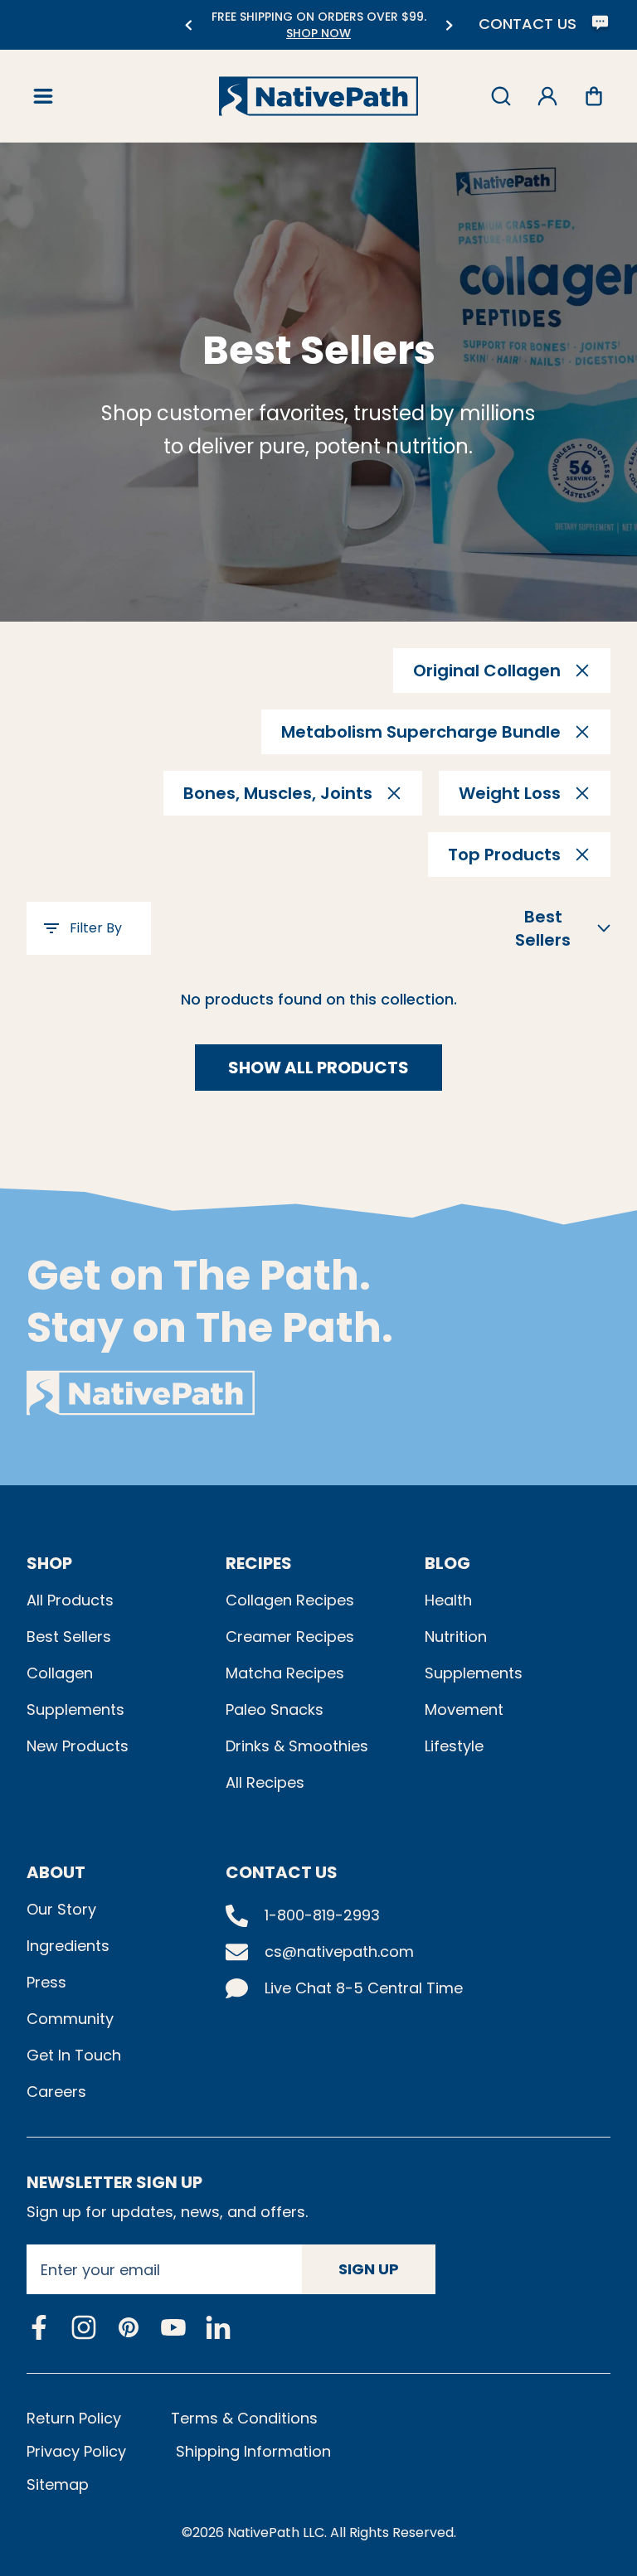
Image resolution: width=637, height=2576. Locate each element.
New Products (78, 1746)
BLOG (447, 1563)
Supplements (75, 1709)
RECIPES (259, 1563)
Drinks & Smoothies (297, 1746)
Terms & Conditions (244, 2418)
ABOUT (56, 1872)
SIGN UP (369, 2269)
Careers (56, 2092)
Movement (464, 1709)
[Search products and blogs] (501, 96)
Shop (49, 1563)
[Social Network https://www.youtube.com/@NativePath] (173, 2328)
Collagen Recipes (290, 1600)
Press (46, 1982)
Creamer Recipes (290, 1637)
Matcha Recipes (285, 1673)
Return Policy (74, 2418)
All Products (70, 1600)
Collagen (60, 1673)
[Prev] (188, 25)
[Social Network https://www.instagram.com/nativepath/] (84, 2327)
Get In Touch (74, 2055)
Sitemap (58, 2484)
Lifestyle (454, 1746)
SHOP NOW (318, 33)
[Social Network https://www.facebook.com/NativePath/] (39, 2327)
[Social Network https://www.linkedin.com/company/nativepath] (218, 2328)
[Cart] (594, 96)
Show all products (318, 1068)
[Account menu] (547, 96)
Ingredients (68, 1946)
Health (448, 1600)
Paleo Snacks (275, 1709)
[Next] (449, 25)
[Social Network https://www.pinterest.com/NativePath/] (129, 2327)
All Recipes (265, 1782)
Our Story (61, 1909)
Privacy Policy (76, 2451)
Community (70, 2019)
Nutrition (456, 1637)
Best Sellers (69, 1637)
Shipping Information (253, 2451)
